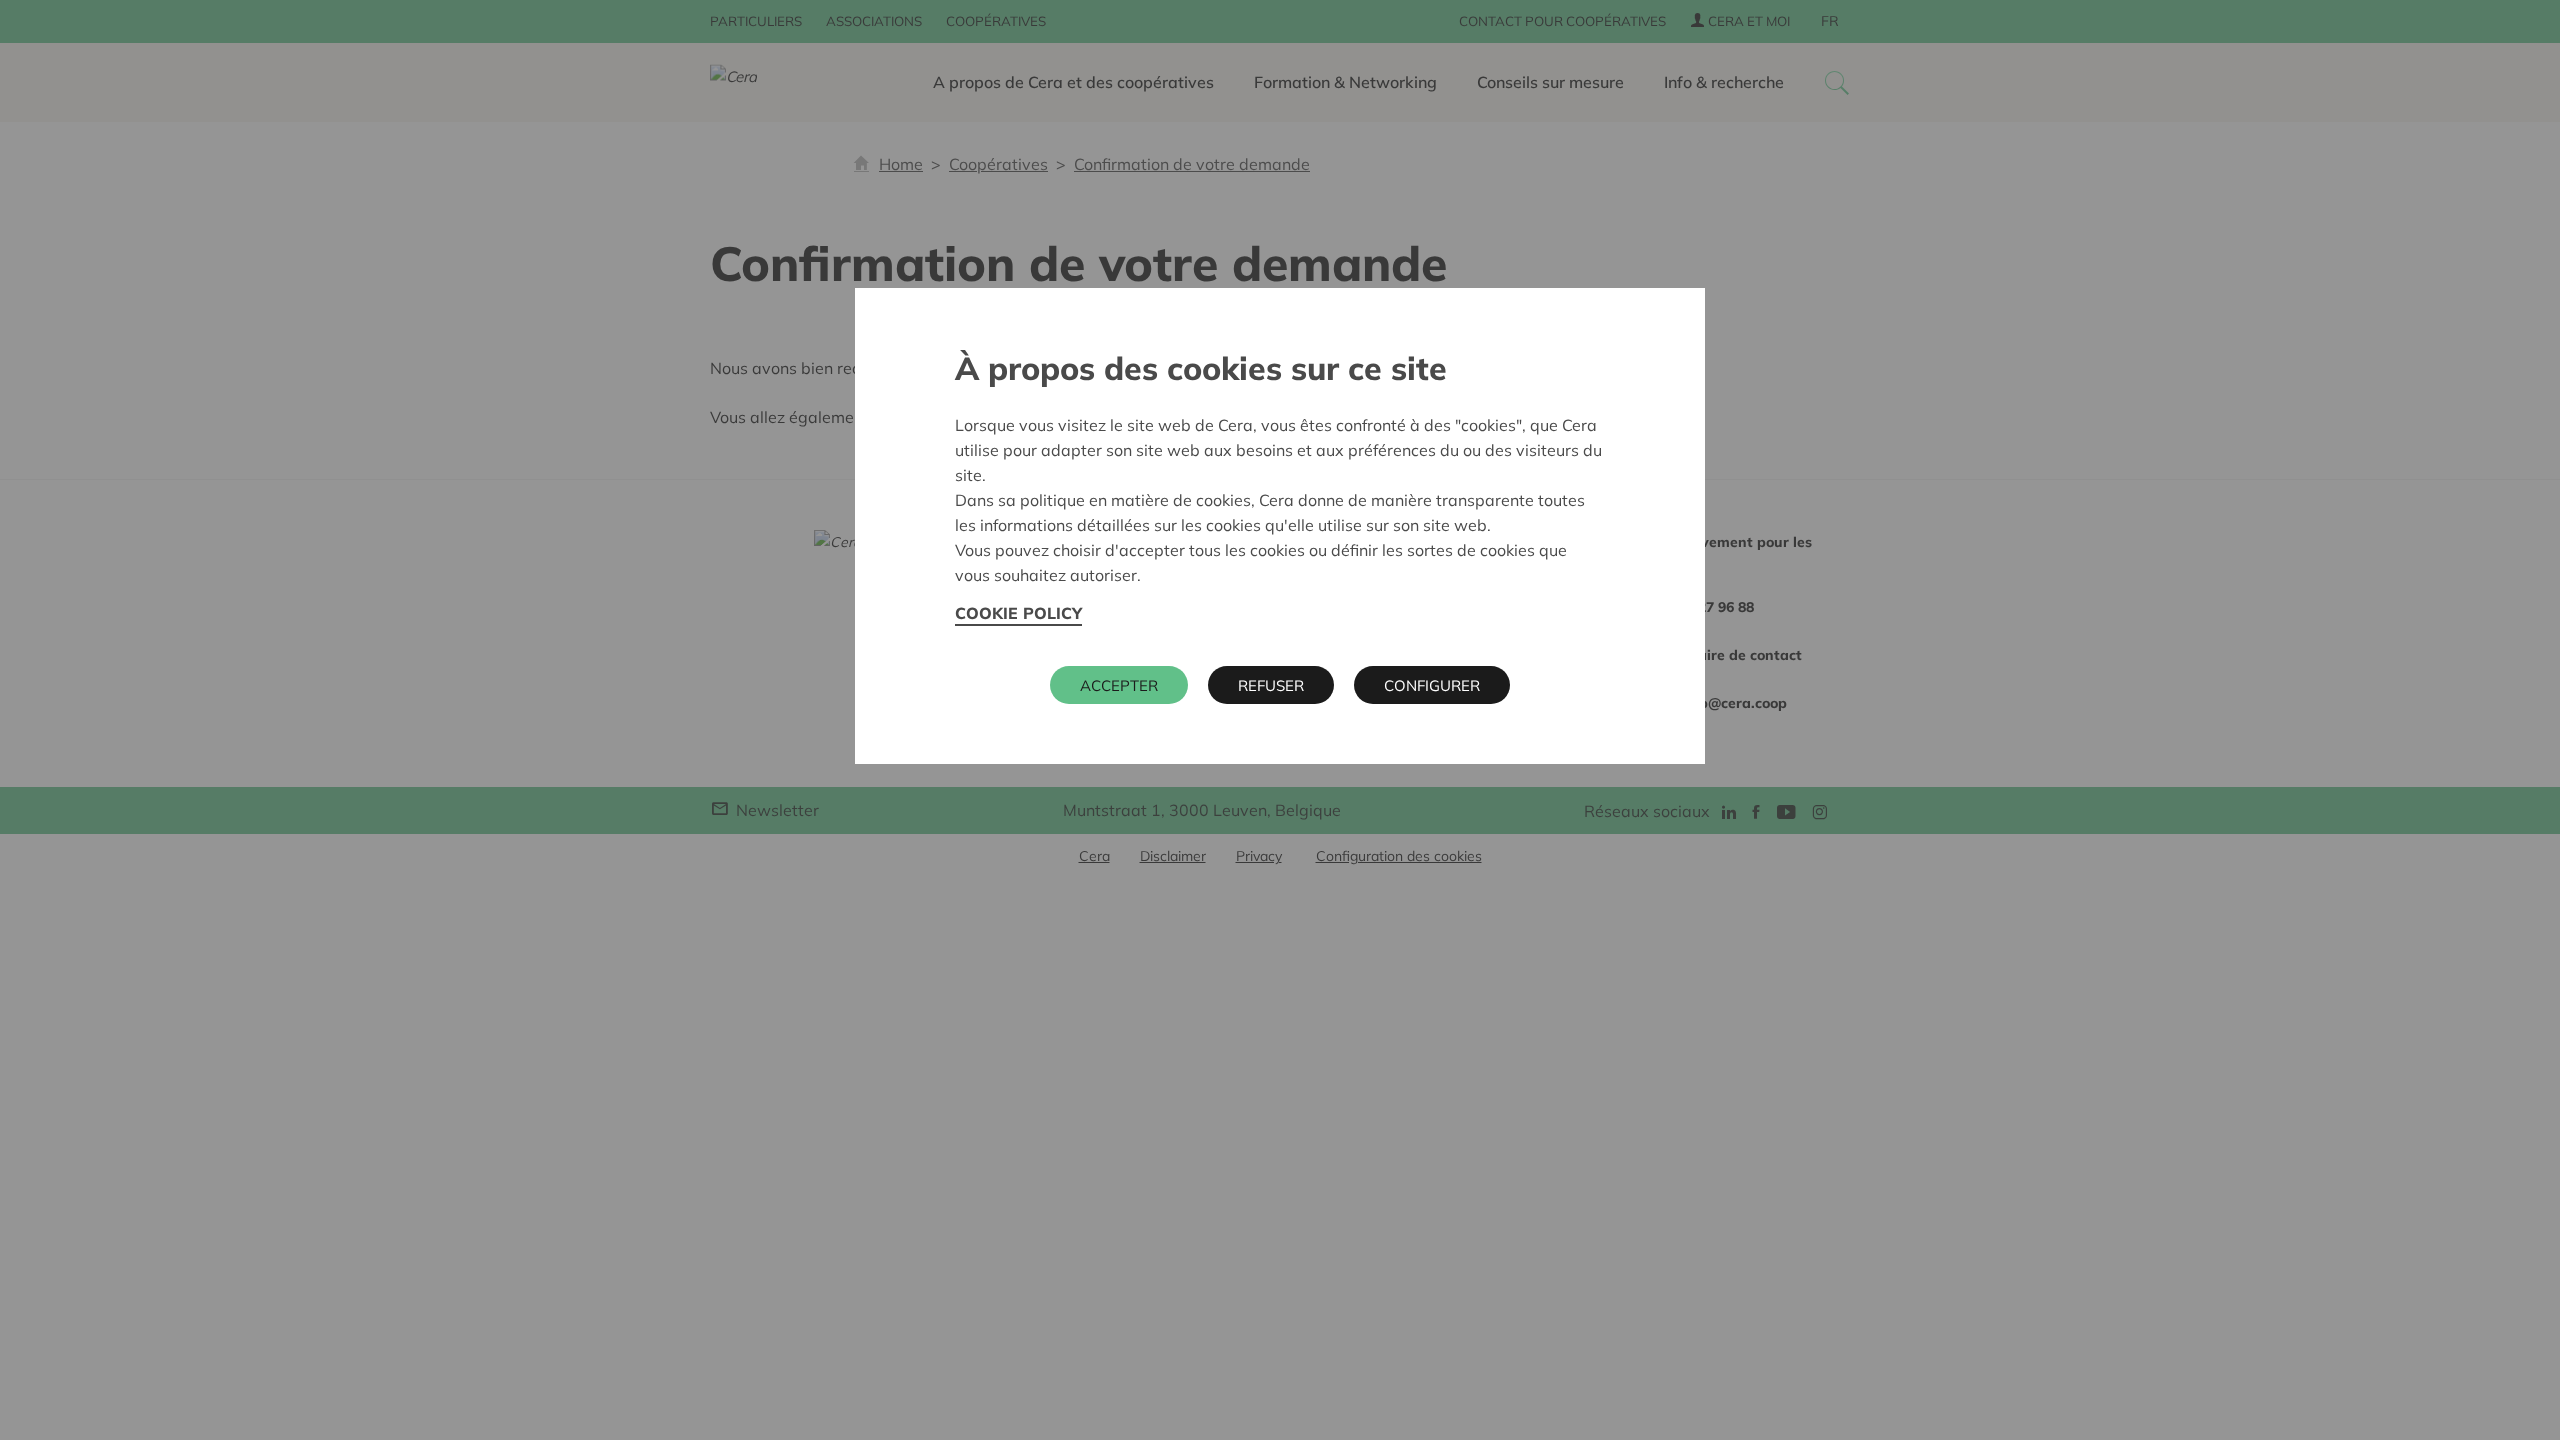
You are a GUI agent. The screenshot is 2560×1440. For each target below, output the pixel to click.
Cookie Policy (1018, 613)
